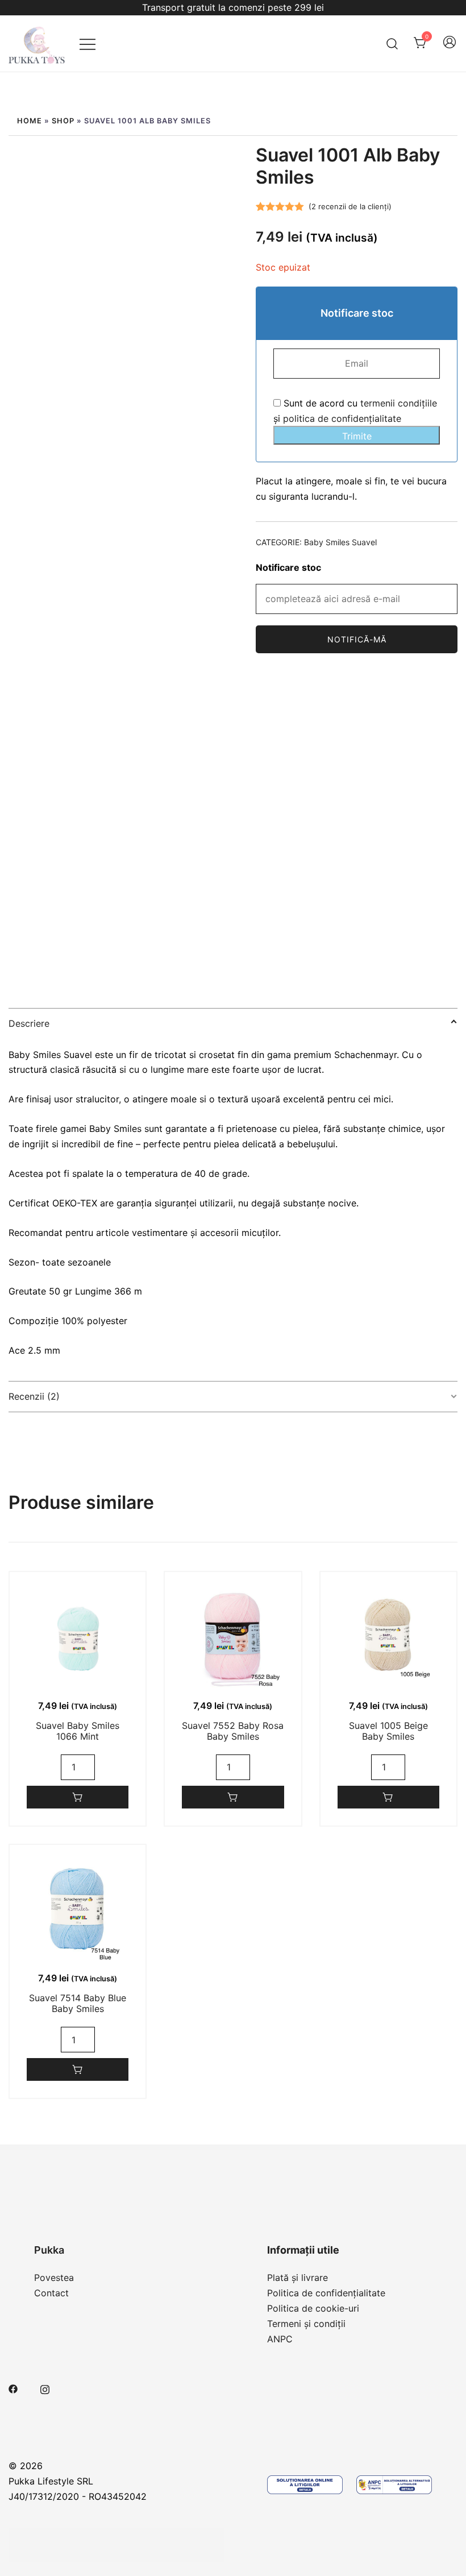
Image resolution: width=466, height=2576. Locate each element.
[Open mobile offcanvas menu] (88, 43)
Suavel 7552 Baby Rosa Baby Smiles (233, 1731)
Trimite (357, 436)
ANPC (280, 2339)
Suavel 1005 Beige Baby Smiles (388, 1731)
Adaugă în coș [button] (78, 1797)
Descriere (29, 1023)
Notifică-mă (357, 639)
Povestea (54, 2278)
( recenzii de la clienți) (350, 206)
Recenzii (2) (34, 1396)
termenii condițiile (399, 403)
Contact (51, 2293)
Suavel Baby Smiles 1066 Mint (78, 1731)
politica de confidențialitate (342, 418)
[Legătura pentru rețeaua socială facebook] (13, 2388)
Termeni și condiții (306, 2324)
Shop (63, 121)
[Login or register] (450, 47)
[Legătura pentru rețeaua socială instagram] (45, 2388)
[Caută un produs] (392, 43)
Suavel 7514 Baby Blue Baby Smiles (78, 2003)
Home (30, 121)
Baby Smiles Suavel (340, 542)
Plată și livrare (298, 2278)
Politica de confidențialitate (326, 2293)
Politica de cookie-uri (313, 2308)
